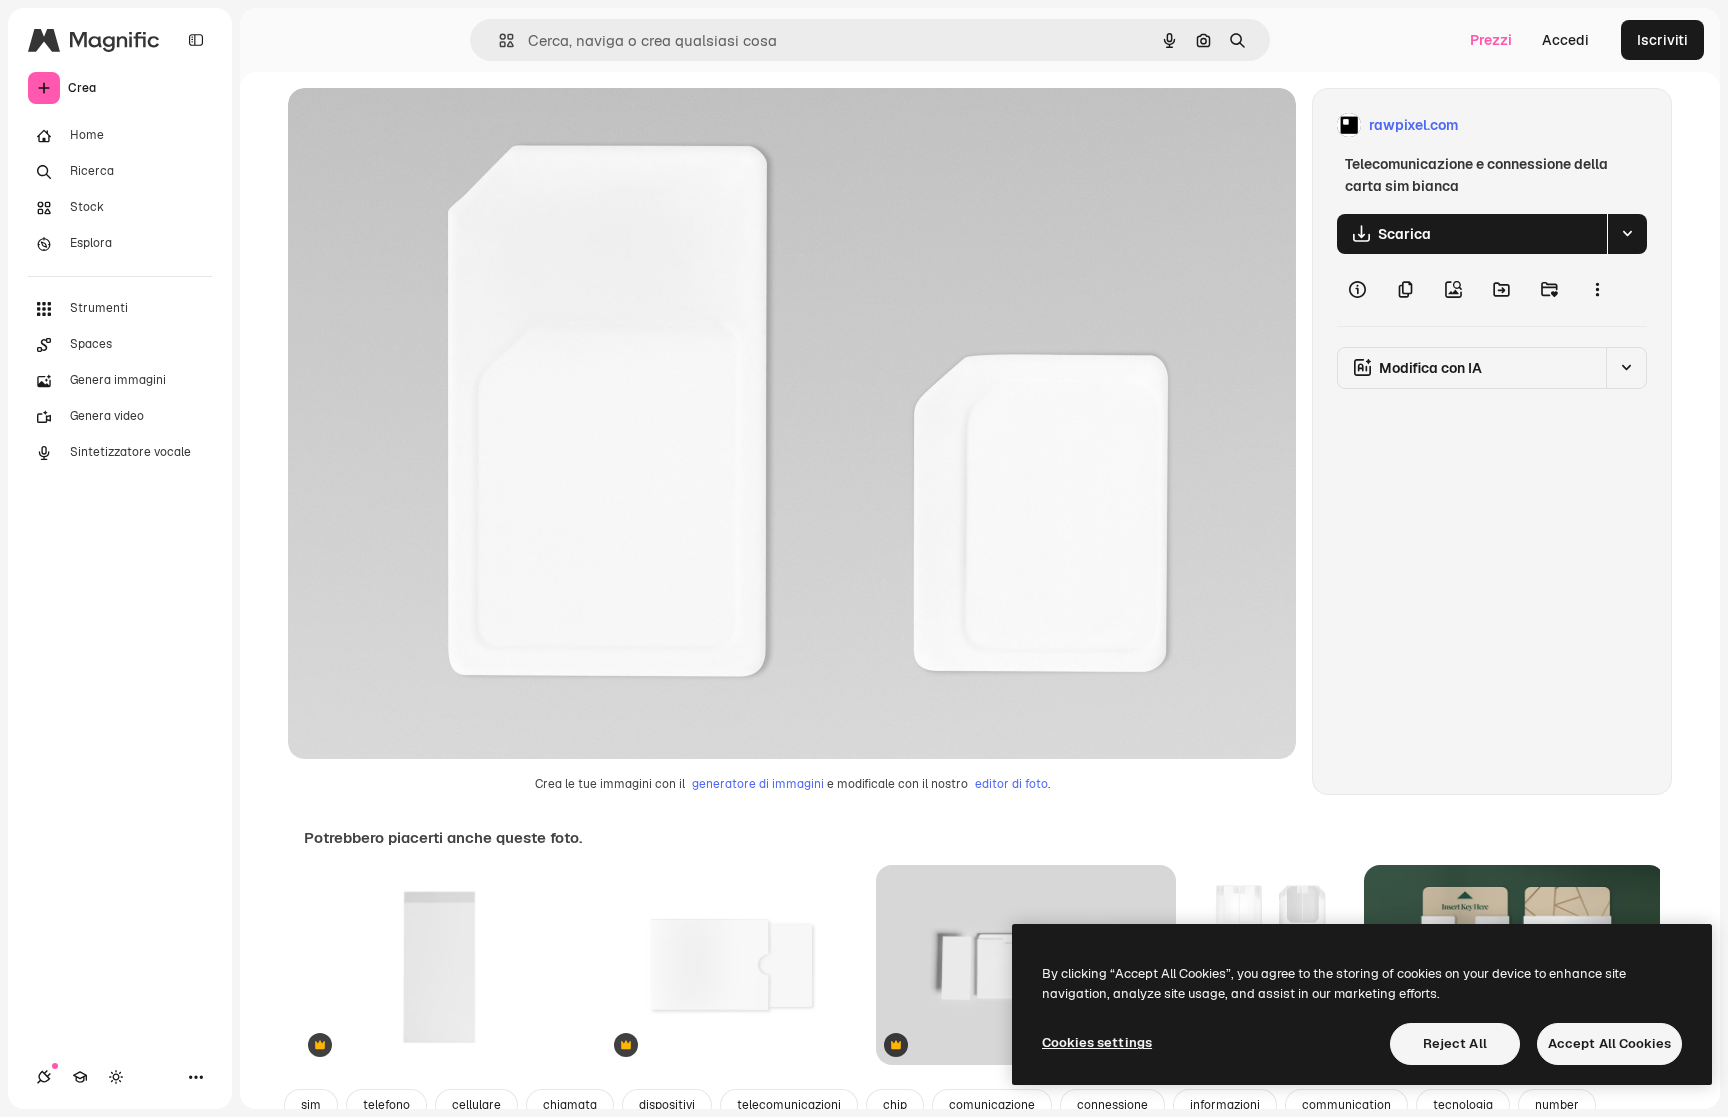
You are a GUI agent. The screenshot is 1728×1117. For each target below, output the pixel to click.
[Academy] (80, 1077)
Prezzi (1491, 40)
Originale (420, 125)
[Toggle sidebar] (196, 40)
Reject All (1455, 1043)
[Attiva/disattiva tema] (116, 1077)
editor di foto (1011, 784)
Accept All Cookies (1609, 1043)
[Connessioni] (44, 1077)
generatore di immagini (758, 784)
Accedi (1565, 40)
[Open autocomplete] (498, 40)
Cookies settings (1097, 1042)
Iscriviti (1662, 40)
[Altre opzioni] (1597, 290)
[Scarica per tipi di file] (1627, 234)
